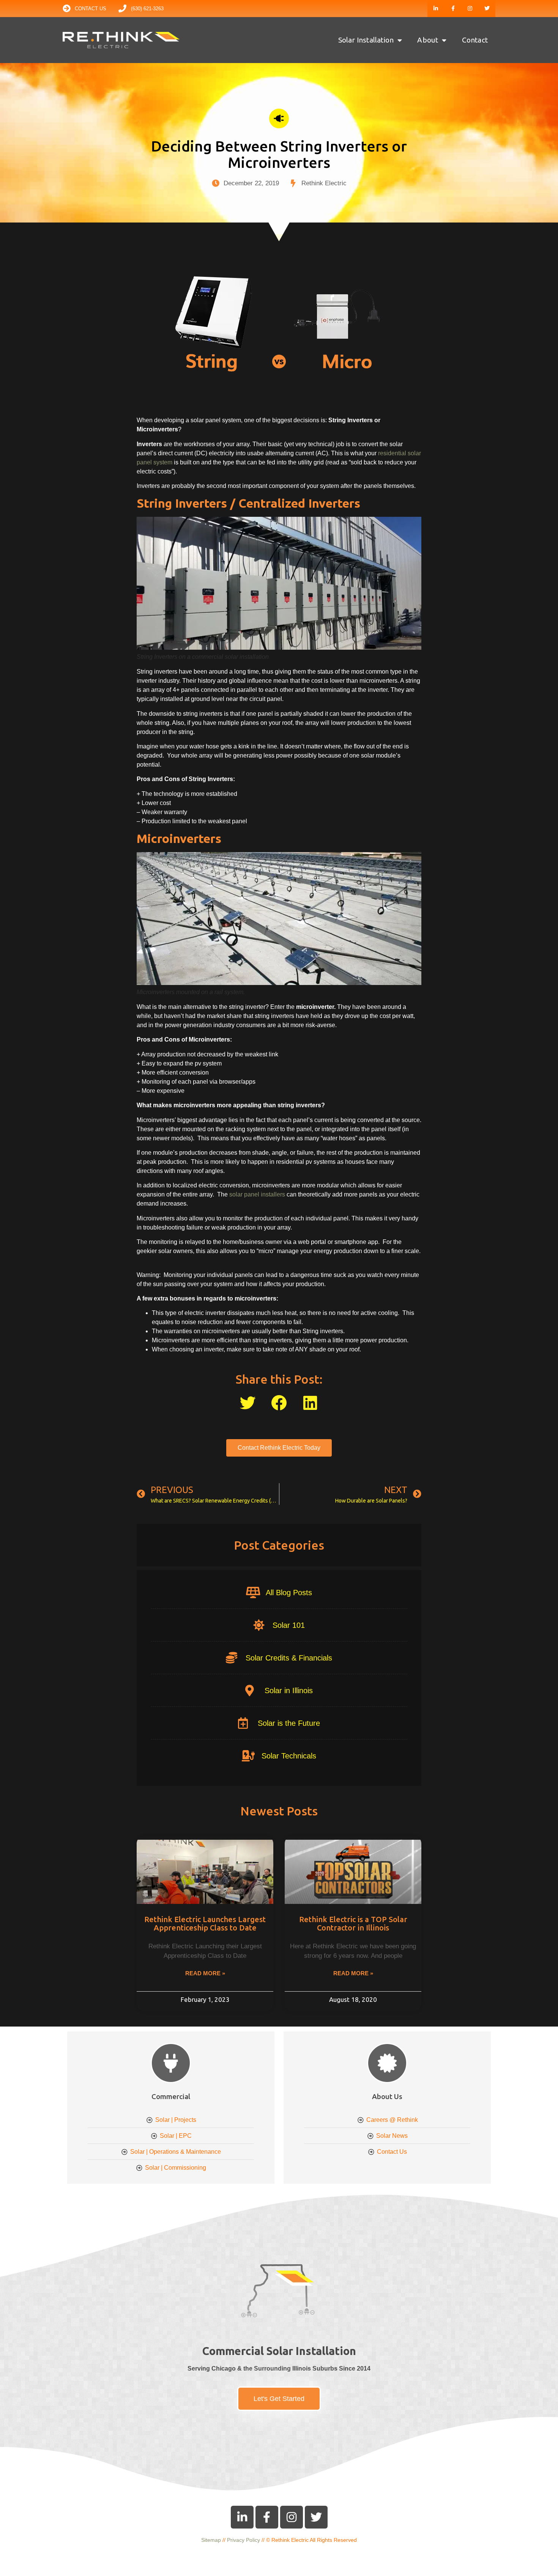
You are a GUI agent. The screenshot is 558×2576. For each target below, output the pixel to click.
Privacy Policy (244, 2540)
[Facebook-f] (453, 9)
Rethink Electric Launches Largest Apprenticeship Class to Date (205, 1923)
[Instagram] (470, 9)
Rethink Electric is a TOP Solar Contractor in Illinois (353, 1923)
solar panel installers (257, 1194)
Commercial (171, 2096)
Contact (475, 40)
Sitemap (211, 2540)
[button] (248, 1403)
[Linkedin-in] (436, 9)
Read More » (205, 1973)
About (428, 40)
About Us (387, 2096)
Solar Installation (366, 40)
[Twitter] (487, 9)
